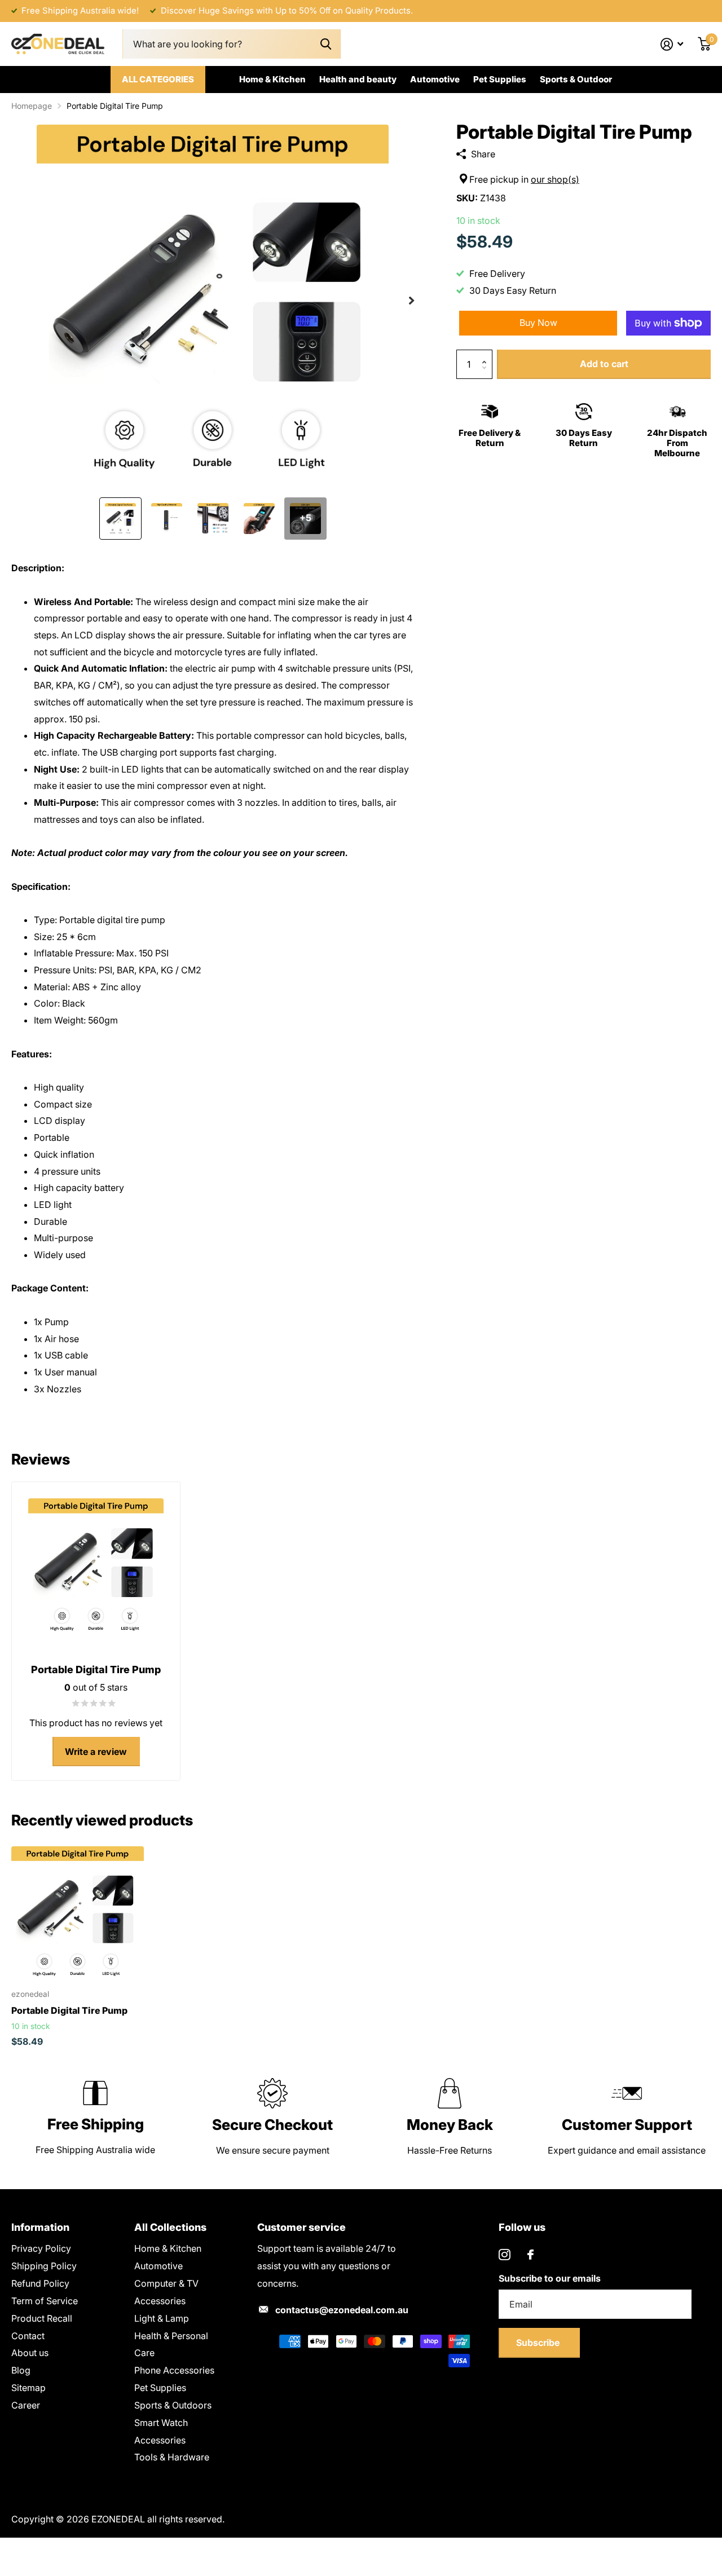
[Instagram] (505, 2255)
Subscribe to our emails (550, 2278)
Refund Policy (40, 2283)
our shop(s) (555, 179)
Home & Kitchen (272, 79)
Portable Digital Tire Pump (69, 2010)
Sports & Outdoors (173, 2405)
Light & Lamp (162, 2318)
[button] (411, 301)
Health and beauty (358, 79)
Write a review (96, 1752)
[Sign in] (672, 44)
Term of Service (45, 2301)
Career (26, 2405)
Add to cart (604, 364)
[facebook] (531, 2255)
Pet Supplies (500, 79)
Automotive (435, 79)
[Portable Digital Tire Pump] (78, 1913)
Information (40, 2227)
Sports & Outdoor (576, 79)
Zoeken (326, 44)
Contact (28, 2336)
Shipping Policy (44, 2266)
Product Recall (42, 2318)
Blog (21, 2370)
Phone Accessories (174, 2370)
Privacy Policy (41, 2248)
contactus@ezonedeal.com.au (342, 2310)
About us (30, 2353)
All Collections (170, 2227)
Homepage (32, 106)
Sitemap (28, 2388)
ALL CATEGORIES (158, 79)
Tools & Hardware (172, 2457)
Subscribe (539, 2343)
